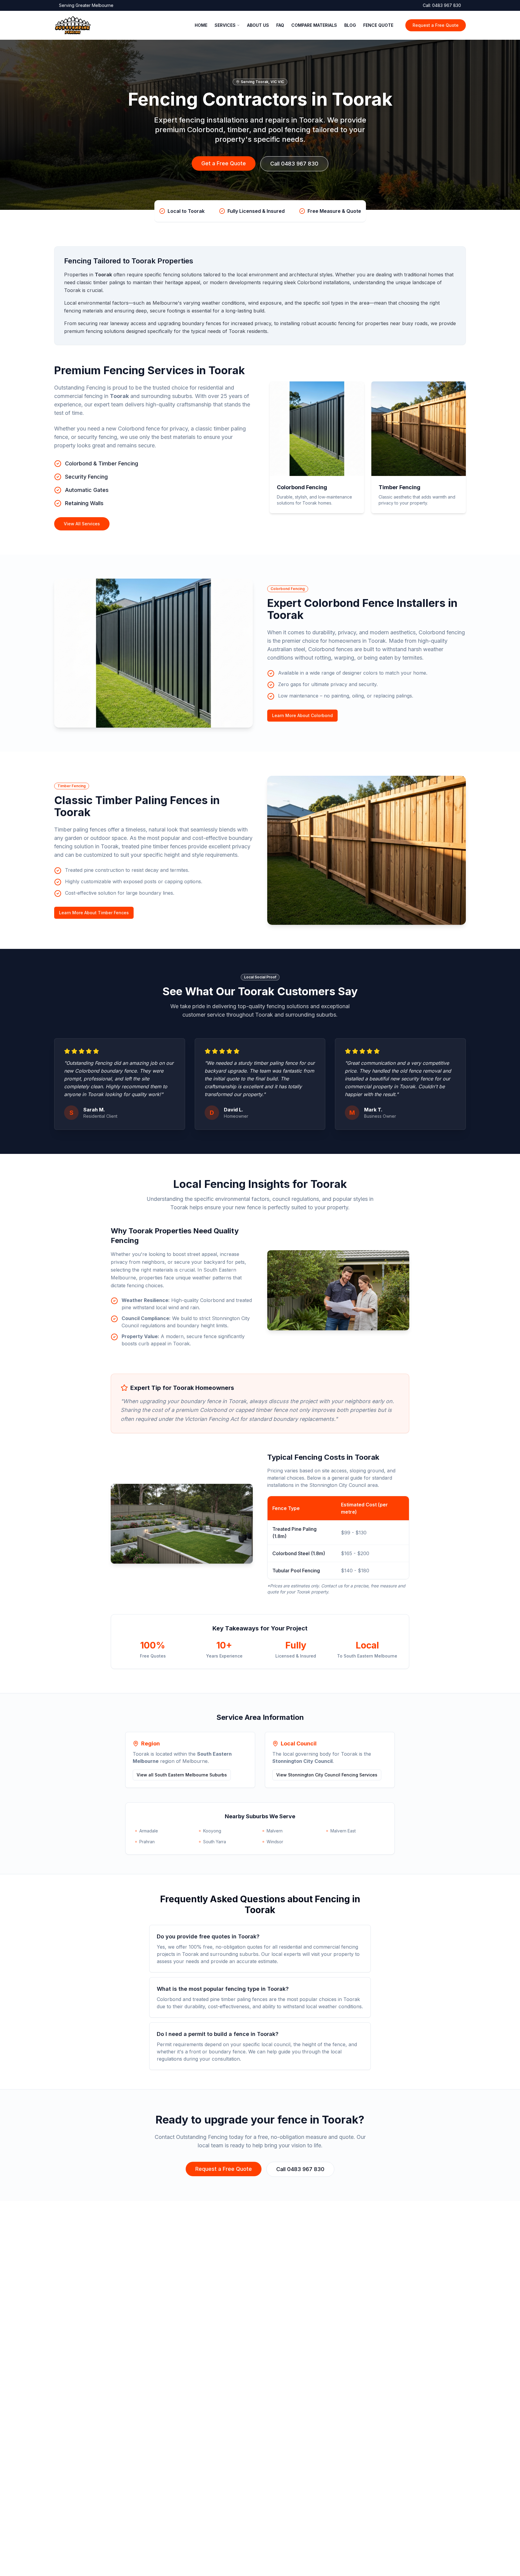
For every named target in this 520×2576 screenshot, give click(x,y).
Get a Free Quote (224, 163)
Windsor (275, 1842)
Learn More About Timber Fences (94, 913)
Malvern (275, 1831)
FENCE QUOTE (378, 25)
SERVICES (225, 25)
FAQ (280, 25)
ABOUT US (258, 25)
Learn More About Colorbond (302, 715)
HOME (201, 25)
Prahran (147, 1842)
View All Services (82, 524)
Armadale (149, 1831)
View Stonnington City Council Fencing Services (327, 1775)
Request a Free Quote (436, 25)
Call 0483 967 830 (294, 164)
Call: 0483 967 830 (442, 5)
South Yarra (215, 1842)
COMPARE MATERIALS (314, 25)
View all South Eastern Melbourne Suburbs (182, 1775)
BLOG (350, 25)
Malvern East (343, 1831)
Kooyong (212, 1831)
